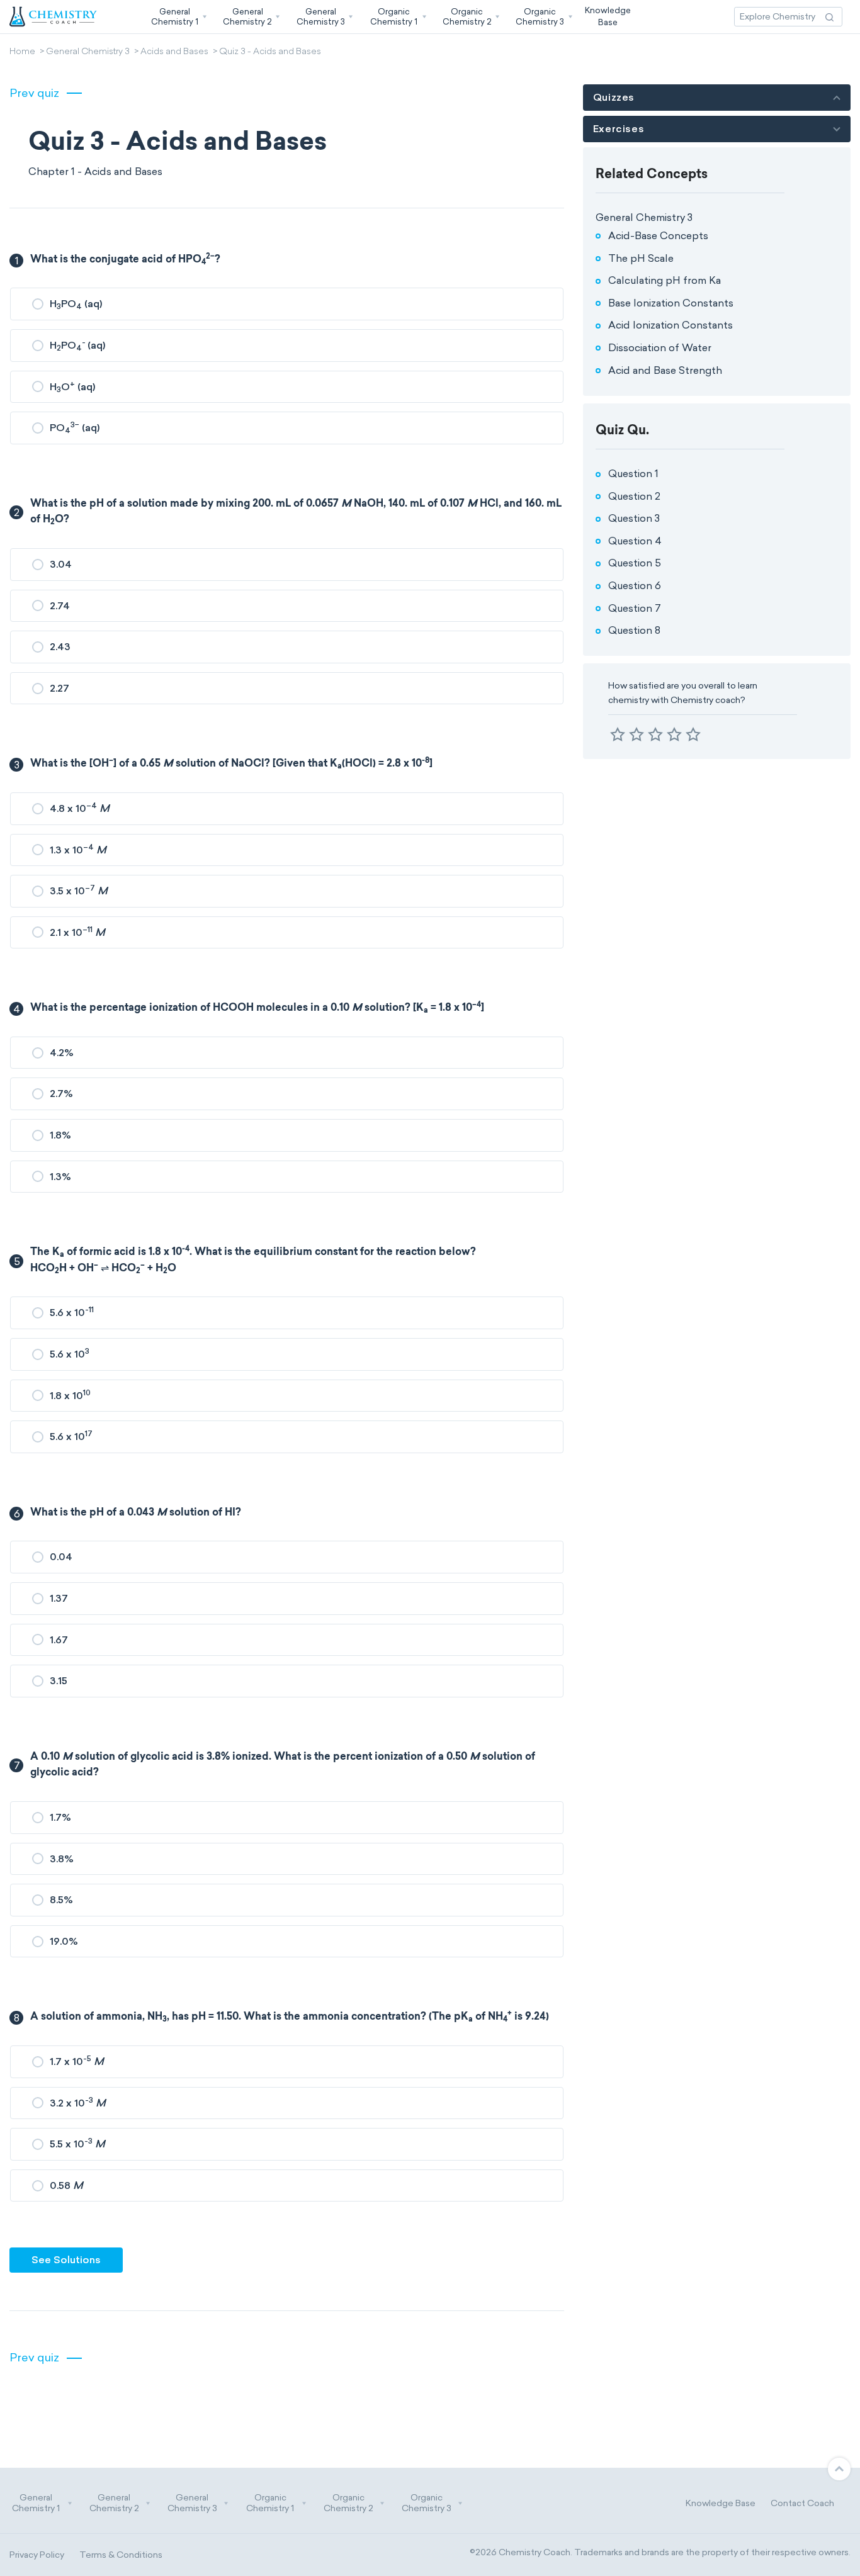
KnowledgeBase (608, 16)
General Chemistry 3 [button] (192, 2503)
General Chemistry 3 (88, 52)
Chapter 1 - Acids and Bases (95, 172)
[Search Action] (829, 17)
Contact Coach (802, 2503)
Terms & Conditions (121, 2555)
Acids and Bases (174, 52)
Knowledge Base (721, 2503)
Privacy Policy (37, 2555)
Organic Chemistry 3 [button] (427, 2503)
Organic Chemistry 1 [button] (270, 2503)
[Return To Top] (839, 2469)
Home (22, 52)
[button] (178, 17)
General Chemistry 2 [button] (114, 2503)
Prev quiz (34, 93)
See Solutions (66, 2260)
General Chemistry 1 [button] (36, 2503)
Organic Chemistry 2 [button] (348, 2503)
